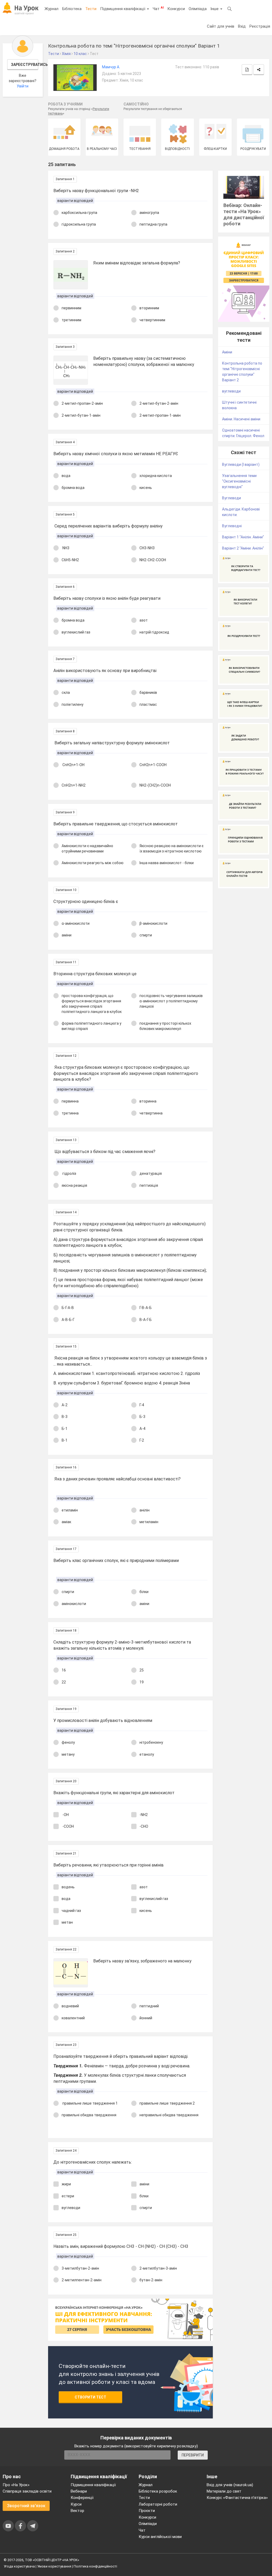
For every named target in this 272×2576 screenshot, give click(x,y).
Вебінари (79, 2491)
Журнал (52, 9)
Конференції (82, 2498)
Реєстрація (260, 26)
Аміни (227, 352)
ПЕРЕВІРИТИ (193, 2455)
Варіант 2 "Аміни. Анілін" (243, 548)
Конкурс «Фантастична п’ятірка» (237, 2498)
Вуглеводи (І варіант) (241, 464)
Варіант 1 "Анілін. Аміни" (243, 537)
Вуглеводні (232, 526)
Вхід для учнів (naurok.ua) (230, 2485)
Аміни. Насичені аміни (241, 419)
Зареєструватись (25, 65)
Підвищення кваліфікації (123, 9)
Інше (215, 9)
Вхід (242, 26)
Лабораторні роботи (158, 2504)
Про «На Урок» (16, 2485)
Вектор (77, 2511)
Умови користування (54, 2566)
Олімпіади (148, 2524)
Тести (91, 9)
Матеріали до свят (224, 2491)
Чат (158, 9)
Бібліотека (72, 9)
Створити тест (90, 2397)
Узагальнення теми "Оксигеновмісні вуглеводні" (239, 481)
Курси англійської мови (160, 2537)
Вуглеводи (231, 498)
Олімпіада (198, 9)
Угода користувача (19, 2566)
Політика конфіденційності (95, 2566)
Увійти (23, 86)
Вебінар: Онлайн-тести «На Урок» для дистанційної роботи (244, 214)
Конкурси (176, 9)
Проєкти (147, 2511)
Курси (76, 2504)
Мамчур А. (111, 67)
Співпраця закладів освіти (27, 2491)
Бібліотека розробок (158, 2491)
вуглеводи (231, 391)
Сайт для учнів (221, 26)
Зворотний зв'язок (26, 2506)
